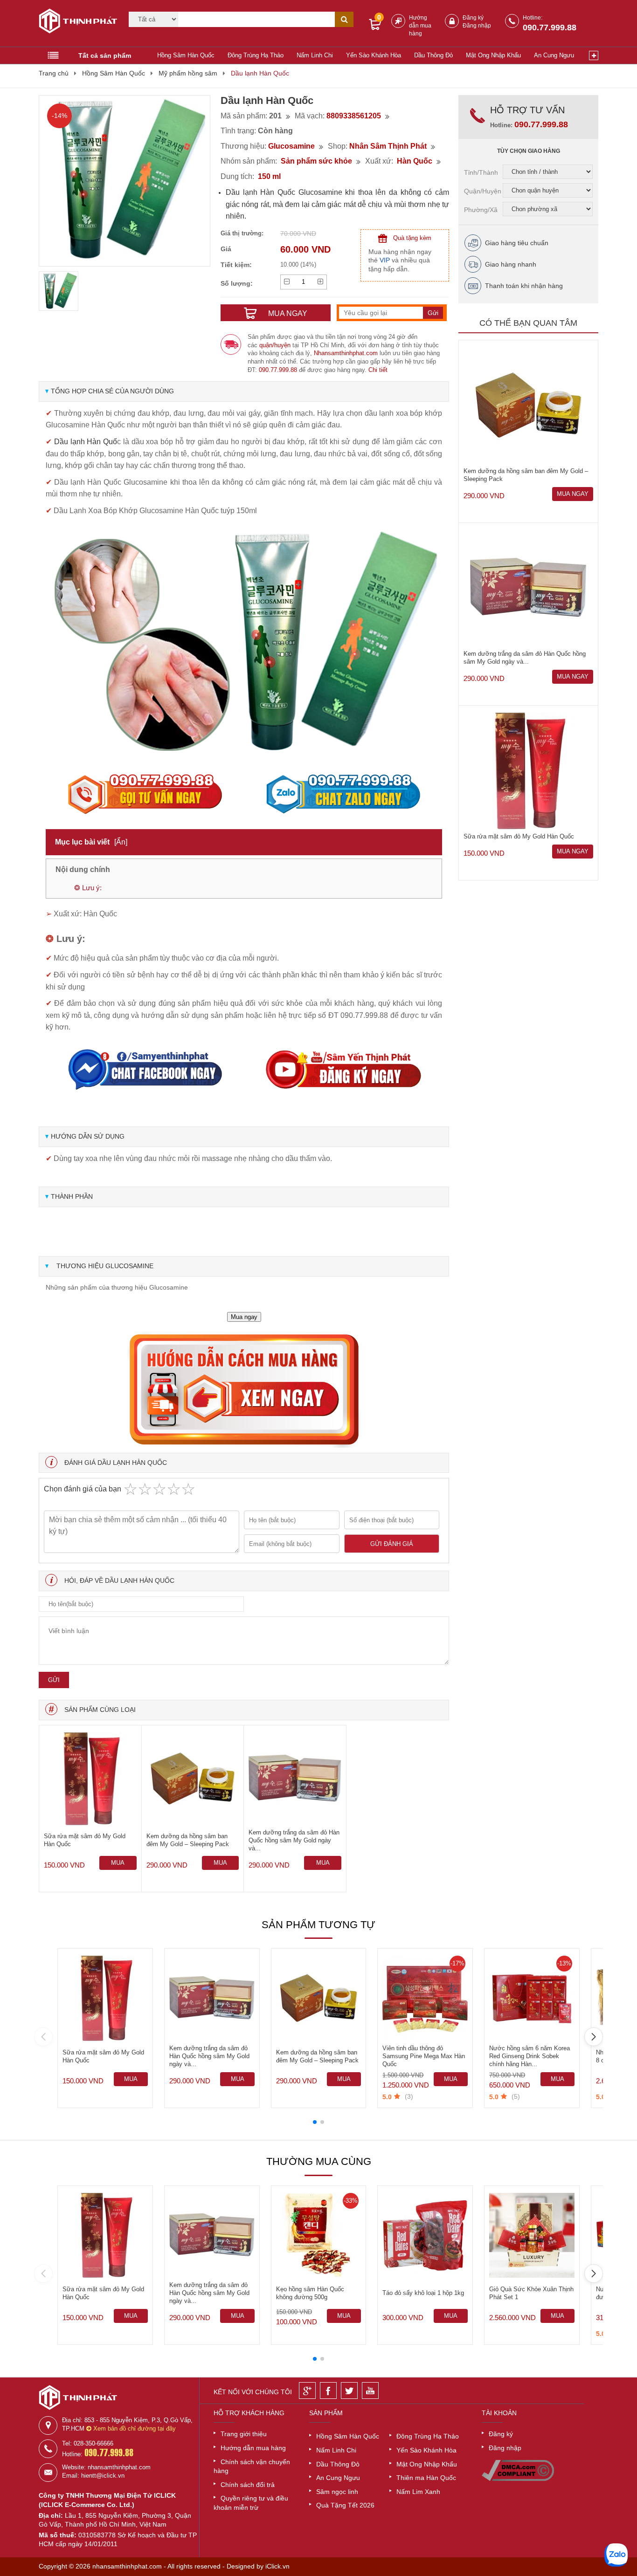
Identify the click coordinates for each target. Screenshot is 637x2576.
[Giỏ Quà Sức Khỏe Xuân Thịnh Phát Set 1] (532, 2236)
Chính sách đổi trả (248, 2485)
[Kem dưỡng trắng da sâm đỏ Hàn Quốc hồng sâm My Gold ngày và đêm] (295, 1779)
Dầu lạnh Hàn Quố (86, 442)
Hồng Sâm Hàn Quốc (186, 55)
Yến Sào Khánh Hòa (374, 55)
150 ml (269, 176)
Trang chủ (54, 73)
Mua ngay (244, 1317)
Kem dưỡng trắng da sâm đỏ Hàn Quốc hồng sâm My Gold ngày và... (294, 1840)
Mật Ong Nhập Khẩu (493, 55)
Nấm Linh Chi (315, 55)
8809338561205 (354, 116)
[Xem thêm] (594, 55)
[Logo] (75, 22)
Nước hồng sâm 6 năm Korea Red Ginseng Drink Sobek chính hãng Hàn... (530, 2056)
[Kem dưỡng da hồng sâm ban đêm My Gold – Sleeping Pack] (193, 1779)
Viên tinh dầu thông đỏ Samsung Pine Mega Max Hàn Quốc (424, 2056)
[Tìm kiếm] (344, 19)
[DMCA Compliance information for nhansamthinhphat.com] (518, 2479)
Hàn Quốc (415, 161)
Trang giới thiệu (244, 2434)
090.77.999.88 (550, 27)
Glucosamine (291, 146)
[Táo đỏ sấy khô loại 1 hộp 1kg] (425, 2236)
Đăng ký (473, 18)
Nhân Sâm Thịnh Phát (388, 146)
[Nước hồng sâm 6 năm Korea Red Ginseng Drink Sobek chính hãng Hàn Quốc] (532, 1998)
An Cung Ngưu (554, 55)
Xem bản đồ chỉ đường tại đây (134, 2428)
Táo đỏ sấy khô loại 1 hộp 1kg (423, 2293)
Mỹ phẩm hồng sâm (188, 73)
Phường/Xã (481, 210)
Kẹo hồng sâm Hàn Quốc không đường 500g (310, 2293)
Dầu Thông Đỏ (433, 55)
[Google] (307, 2391)
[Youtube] (370, 2391)
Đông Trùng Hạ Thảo (256, 55)
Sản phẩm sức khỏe (316, 161)
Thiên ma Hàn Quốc (426, 2478)
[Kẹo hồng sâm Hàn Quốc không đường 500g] (319, 2236)
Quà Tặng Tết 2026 (345, 2505)
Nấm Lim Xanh (418, 2492)
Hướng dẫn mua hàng (420, 26)
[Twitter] (349, 2391)
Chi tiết (378, 370)
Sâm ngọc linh (337, 2492)
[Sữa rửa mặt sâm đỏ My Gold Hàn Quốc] (90, 1779)
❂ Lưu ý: (88, 888)
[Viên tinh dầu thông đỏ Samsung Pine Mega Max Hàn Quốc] (425, 1998)
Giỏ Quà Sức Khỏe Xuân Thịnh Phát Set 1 (531, 2293)
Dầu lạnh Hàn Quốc (260, 73)
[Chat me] (616, 2555)
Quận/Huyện (483, 191)
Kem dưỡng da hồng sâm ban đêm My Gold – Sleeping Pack (188, 1840)
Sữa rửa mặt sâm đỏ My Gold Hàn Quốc (85, 1840)
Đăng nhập (477, 26)
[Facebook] (328, 2391)
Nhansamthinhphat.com (346, 353)
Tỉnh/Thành (481, 172)
